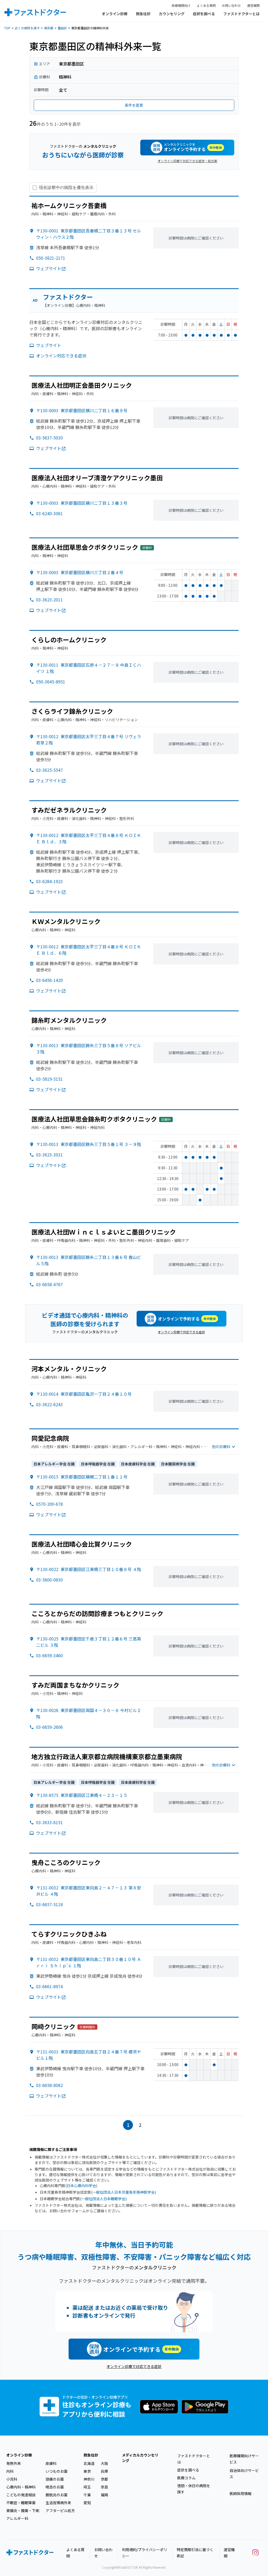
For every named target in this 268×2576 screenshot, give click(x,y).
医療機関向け (181, 5)
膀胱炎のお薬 (57, 2495)
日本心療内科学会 (81, 2186)
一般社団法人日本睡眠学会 (103, 2199)
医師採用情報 (241, 2493)
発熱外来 (14, 2463)
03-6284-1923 (49, 881)
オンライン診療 (115, 14)
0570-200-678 (49, 1504)
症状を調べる (204, 14)
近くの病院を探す (27, 28)
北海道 (89, 2463)
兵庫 (104, 2471)
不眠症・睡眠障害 (21, 2503)
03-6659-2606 (49, 1727)
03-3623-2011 (49, 600)
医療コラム (186, 2478)
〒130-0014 (84, 1394)
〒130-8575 (82, 1795)
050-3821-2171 (51, 258)
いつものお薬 (57, 2471)
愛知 (87, 2503)
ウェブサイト (49, 268)
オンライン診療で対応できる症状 (181, 1332)
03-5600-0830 (49, 1580)
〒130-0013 (89, 1144)
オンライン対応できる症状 (61, 356)
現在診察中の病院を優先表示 (66, 187)
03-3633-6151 (49, 1822)
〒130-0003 (82, 410)
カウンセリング (172, 14)
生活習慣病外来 (58, 2503)
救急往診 (143, 14)
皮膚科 (51, 2463)
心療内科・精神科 (21, 2487)
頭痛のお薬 (55, 2479)
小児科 (12, 2479)
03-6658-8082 (49, 2085)
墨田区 (62, 28)
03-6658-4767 (49, 1284)
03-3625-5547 (49, 770)
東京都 (49, 28)
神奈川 (89, 2479)
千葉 (87, 2495)
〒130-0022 (89, 1569)
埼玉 (87, 2487)
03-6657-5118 (49, 1904)
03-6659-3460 (49, 1655)
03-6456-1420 (49, 980)
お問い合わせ (231, 5)
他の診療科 (221, 1447)
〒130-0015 (82, 1477)
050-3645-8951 (51, 682)
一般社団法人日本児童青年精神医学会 (124, 2192)
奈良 (104, 2487)
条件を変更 (134, 105)
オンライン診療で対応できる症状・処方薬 (187, 161)
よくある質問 (206, 5)
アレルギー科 (17, 2518)
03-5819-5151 (49, 1079)
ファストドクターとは (241, 14)
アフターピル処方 (60, 2510)
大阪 (104, 2463)
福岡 (104, 2495)
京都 (104, 2479)
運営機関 (253, 5)
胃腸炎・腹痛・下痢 (23, 2510)
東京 (87, 2471)
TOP (7, 28)
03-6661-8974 (49, 1986)
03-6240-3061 (49, 513)
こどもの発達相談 (21, 2495)
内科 (10, 2471)
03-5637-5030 (49, 438)
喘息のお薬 (55, 2487)
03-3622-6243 (49, 1404)
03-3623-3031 (49, 1155)
